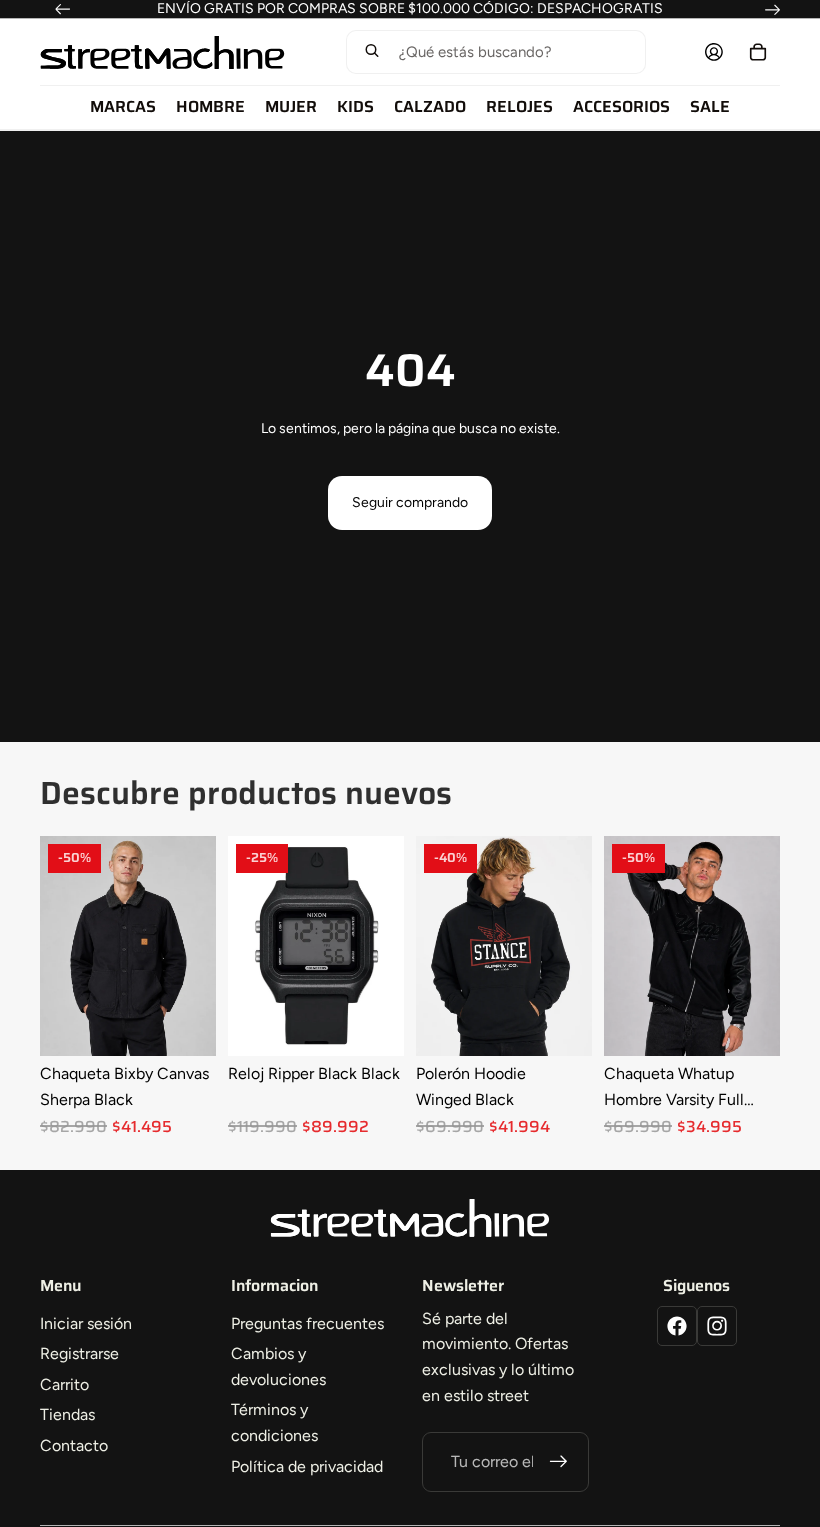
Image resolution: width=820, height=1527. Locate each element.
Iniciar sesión (86, 1323)
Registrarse (79, 1353)
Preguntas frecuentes (307, 1323)
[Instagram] (717, 1326)
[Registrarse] (559, 1462)
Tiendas (67, 1414)
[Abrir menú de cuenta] (714, 52)
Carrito (64, 1384)
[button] (495, 52)
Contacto (74, 1445)
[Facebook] (677, 1326)
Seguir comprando (410, 502)
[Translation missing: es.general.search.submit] (372, 52)
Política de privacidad (307, 1466)
